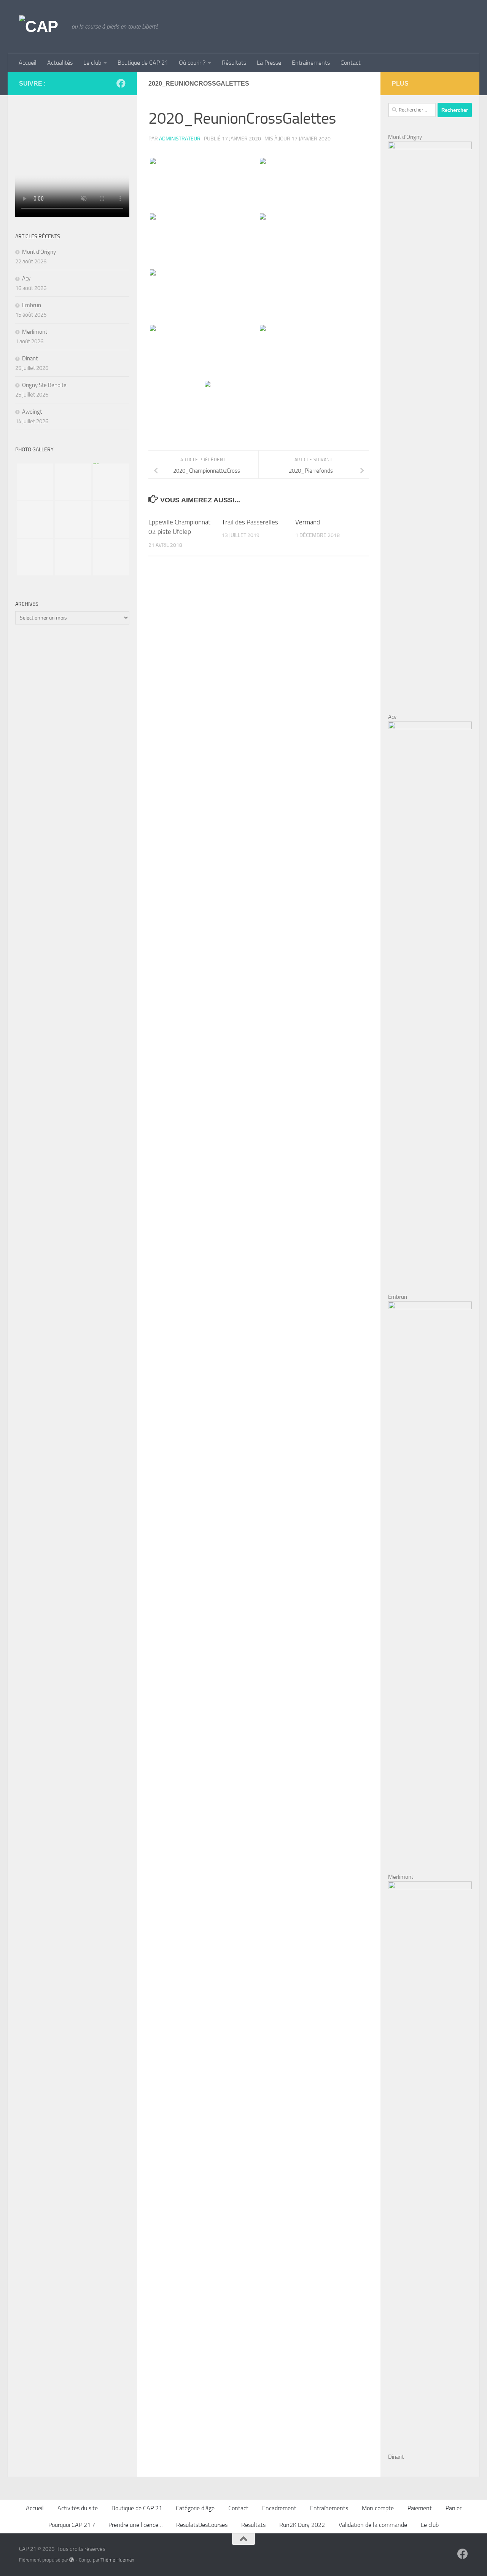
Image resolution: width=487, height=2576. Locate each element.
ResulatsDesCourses (202, 2525)
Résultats (234, 63)
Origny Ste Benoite (44, 385)
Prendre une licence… (135, 2525)
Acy (26, 279)
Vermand (308, 522)
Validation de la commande (373, 2525)
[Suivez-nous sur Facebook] (121, 83)
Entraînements (311, 63)
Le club (92, 63)
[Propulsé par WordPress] (72, 2560)
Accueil (28, 63)
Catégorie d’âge (195, 2508)
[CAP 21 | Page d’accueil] (41, 27)
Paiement (420, 2508)
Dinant (30, 358)
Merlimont (35, 332)
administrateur (180, 139)
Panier (454, 2508)
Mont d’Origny (39, 252)
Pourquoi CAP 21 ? (72, 2525)
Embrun (32, 305)
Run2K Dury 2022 (302, 2525)
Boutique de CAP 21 (143, 63)
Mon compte (378, 2508)
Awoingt (32, 412)
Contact (351, 63)
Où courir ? (192, 63)
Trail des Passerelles (250, 522)
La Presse (269, 63)
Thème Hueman (117, 2560)
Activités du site (78, 2508)
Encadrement (279, 2508)
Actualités (60, 63)
